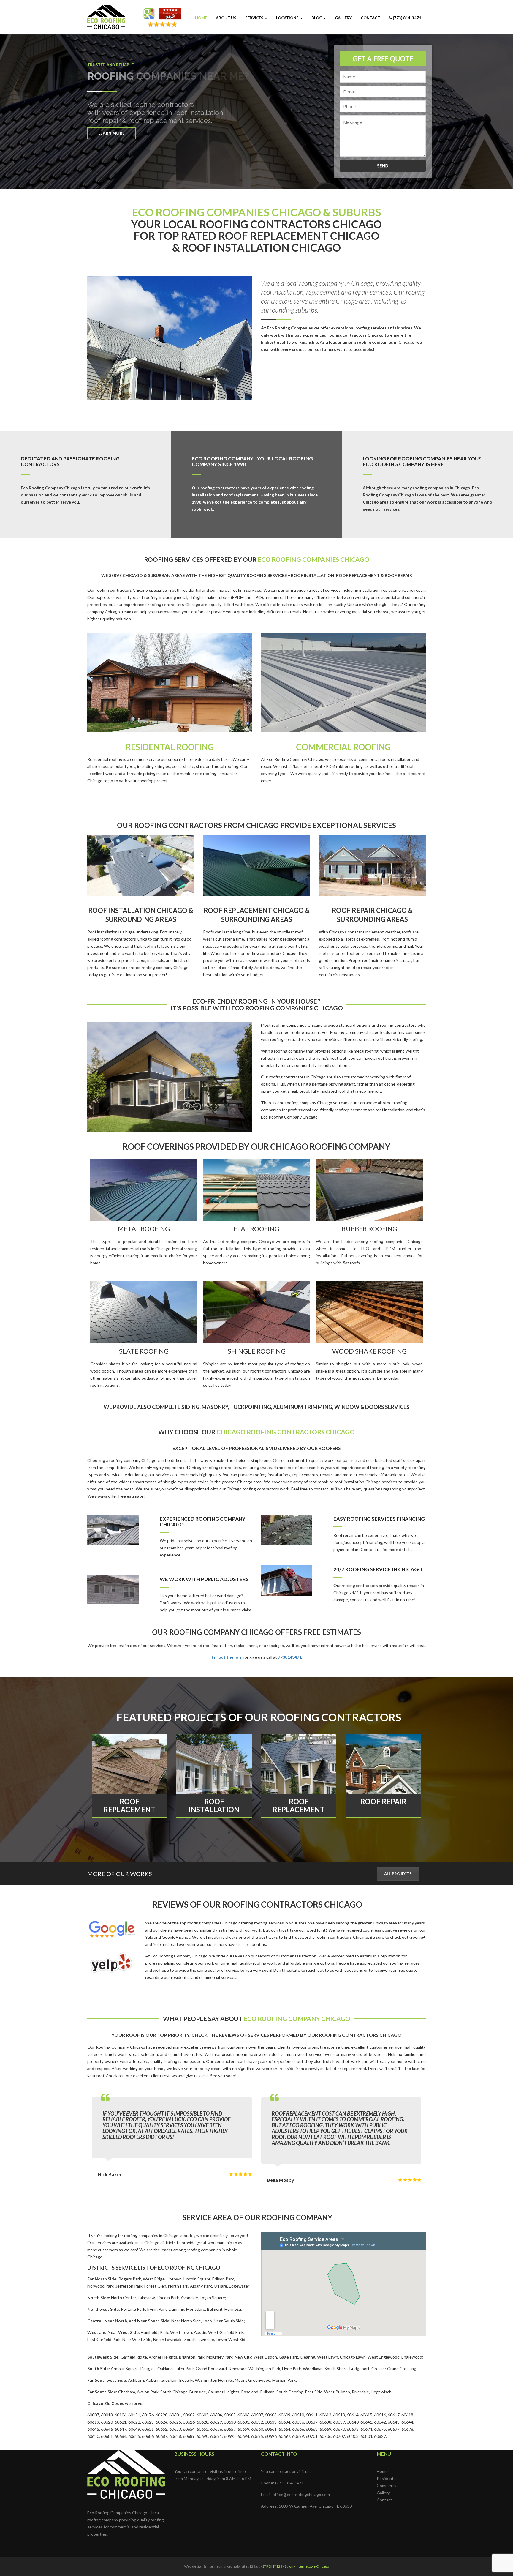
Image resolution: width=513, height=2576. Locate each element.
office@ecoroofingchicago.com (301, 2494)
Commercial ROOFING (343, 747)
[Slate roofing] (144, 1312)
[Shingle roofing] (256, 1312)
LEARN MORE (111, 133)
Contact (370, 18)
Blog (317, 18)
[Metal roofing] (144, 1190)
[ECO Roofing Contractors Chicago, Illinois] (106, 13)
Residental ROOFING (170, 747)
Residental (387, 2478)
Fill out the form (228, 1657)
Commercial (388, 2486)
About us (226, 18)
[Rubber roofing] (369, 1190)
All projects (398, 1874)
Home (201, 18)
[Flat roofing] (256, 1190)
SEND (383, 166)
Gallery (343, 18)
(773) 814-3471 (407, 18)
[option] (144, 1220)
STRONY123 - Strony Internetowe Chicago (296, 2566)
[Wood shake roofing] (369, 1312)
